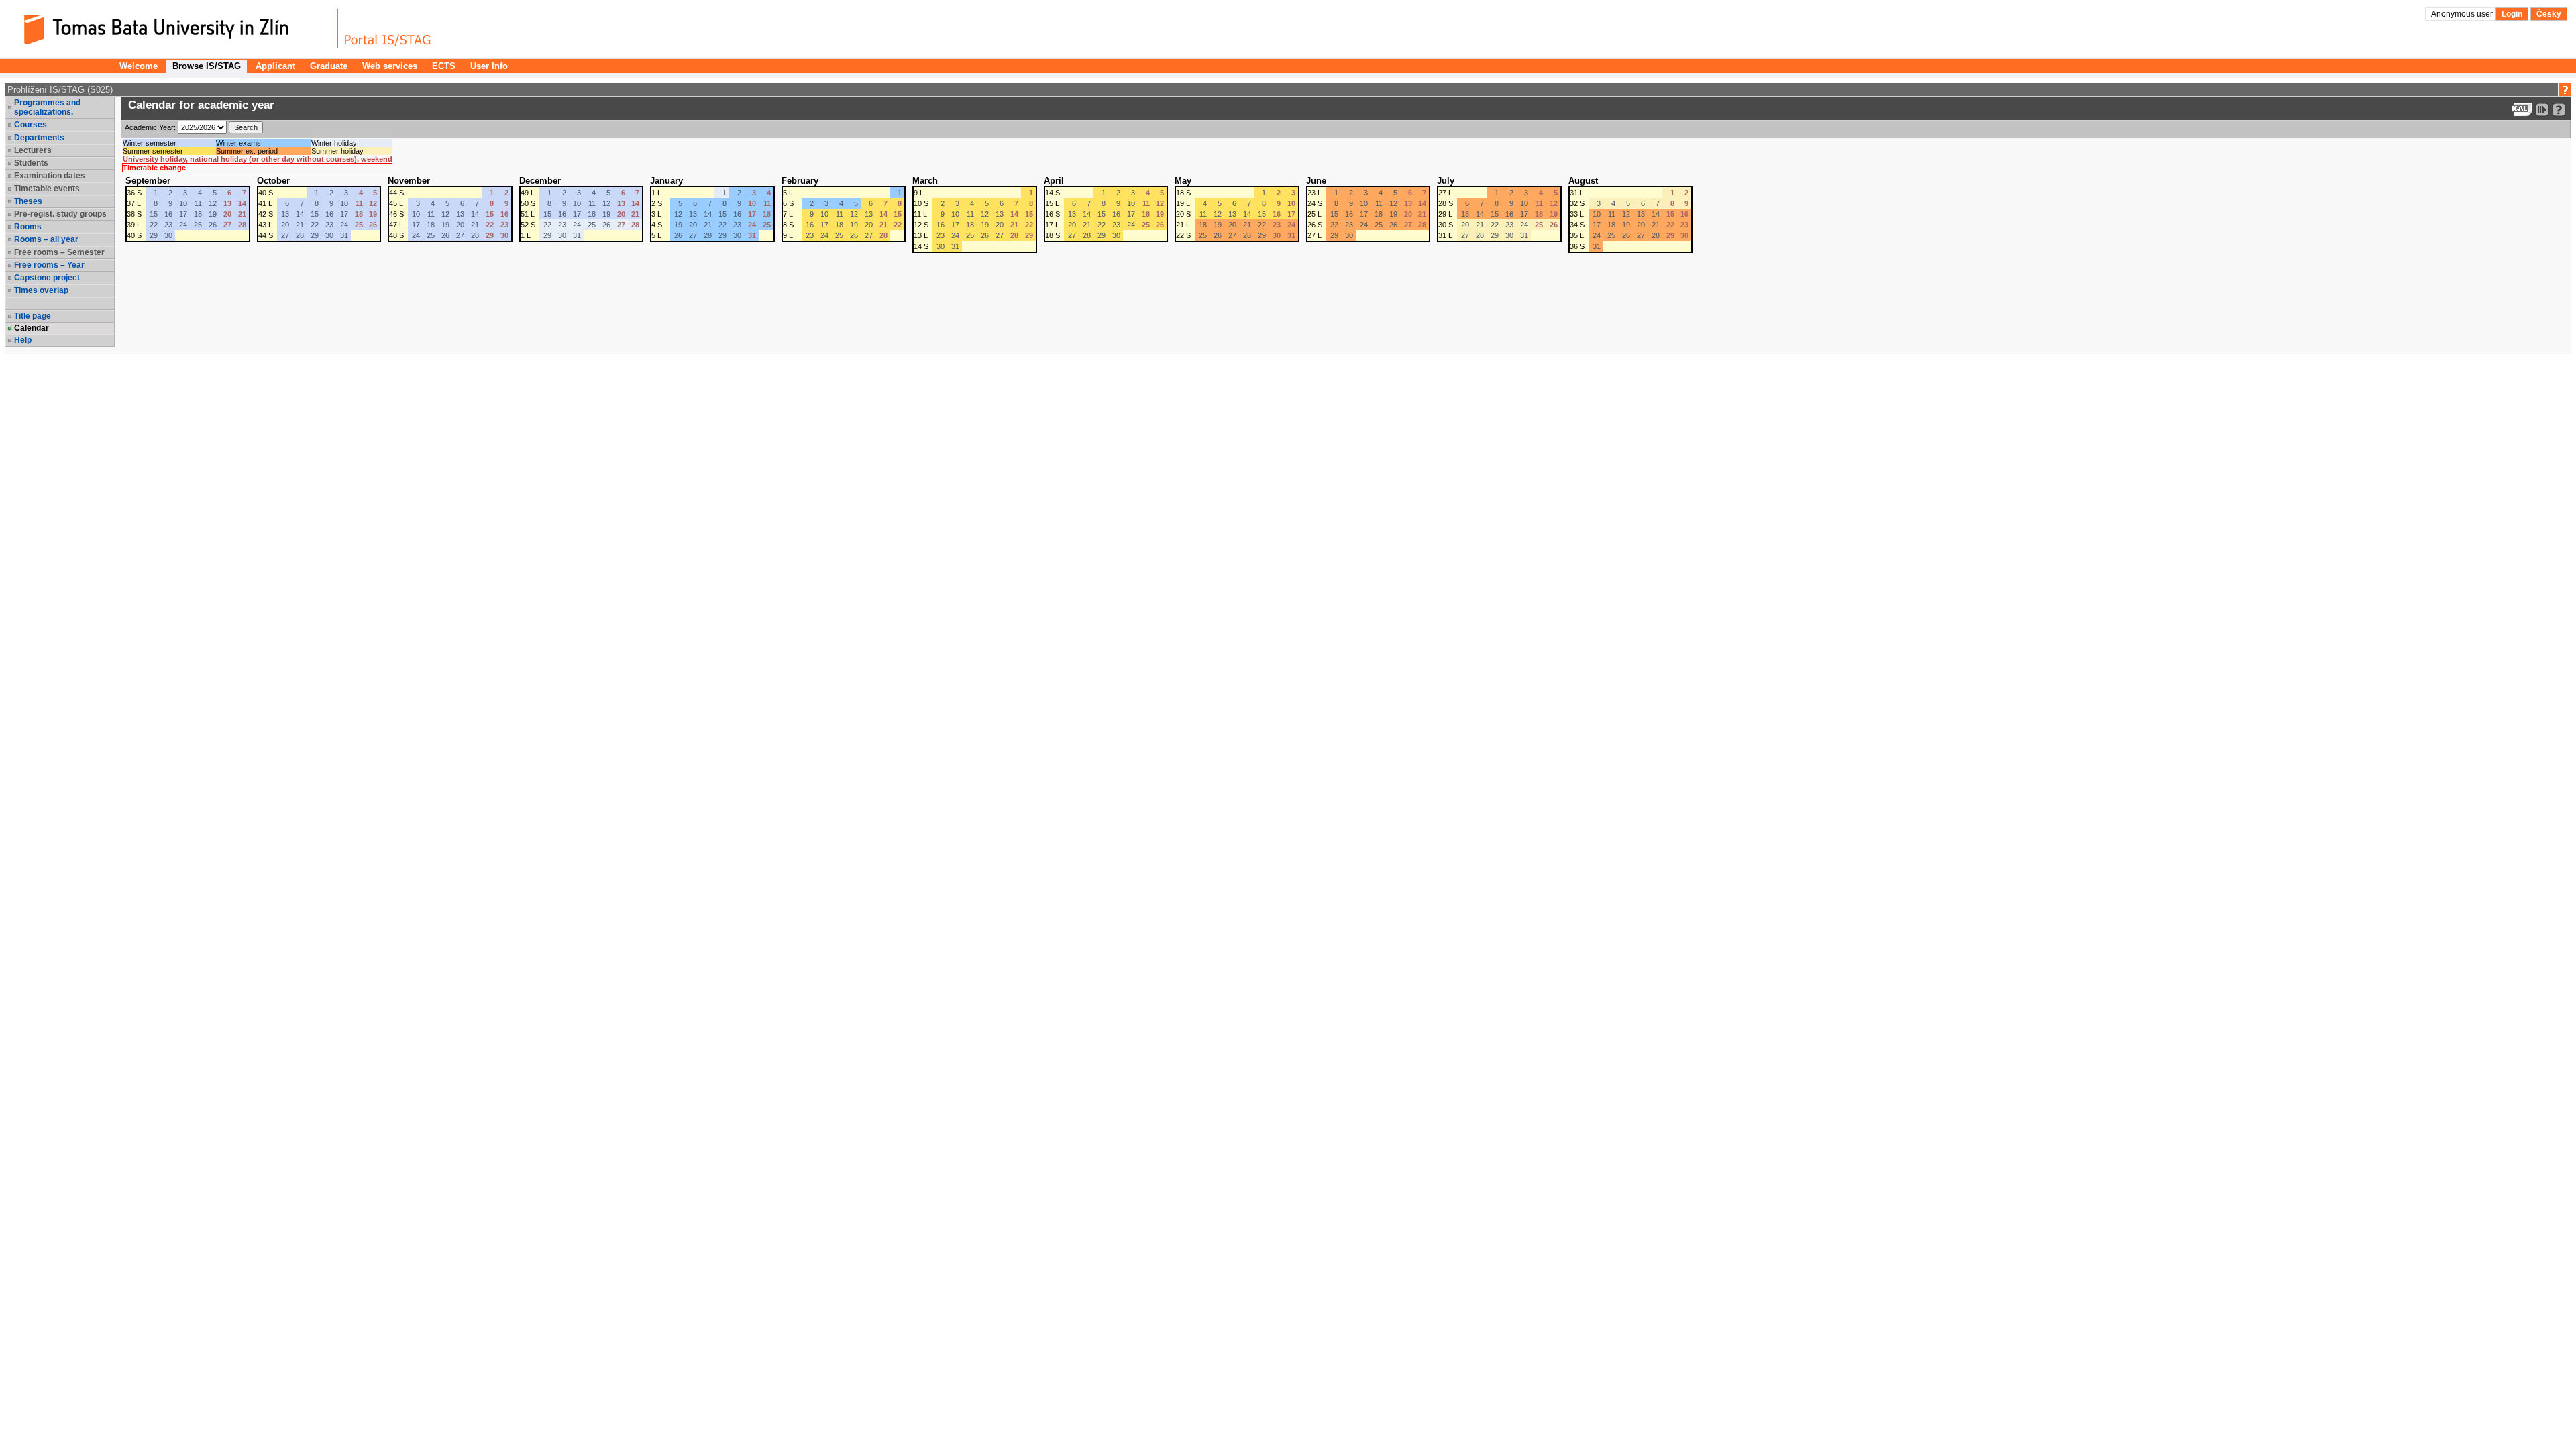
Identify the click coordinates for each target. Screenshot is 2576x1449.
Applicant (275, 66)
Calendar (32, 328)
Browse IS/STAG (207, 66)
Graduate (329, 66)
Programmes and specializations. (47, 107)
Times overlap (41, 290)
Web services (390, 66)
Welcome (139, 66)
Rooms (28, 227)
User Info (489, 66)
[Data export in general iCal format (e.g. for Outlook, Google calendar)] (2522, 110)
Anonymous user (2463, 14)
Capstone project (47, 278)
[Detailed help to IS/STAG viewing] (2559, 110)
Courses (31, 125)
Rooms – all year (46, 239)
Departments (39, 138)
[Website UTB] (173, 29)
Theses (28, 201)
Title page (33, 316)
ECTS (444, 66)
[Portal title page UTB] (388, 29)
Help (23, 340)
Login (2512, 14)
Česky (2549, 14)
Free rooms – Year (49, 265)
